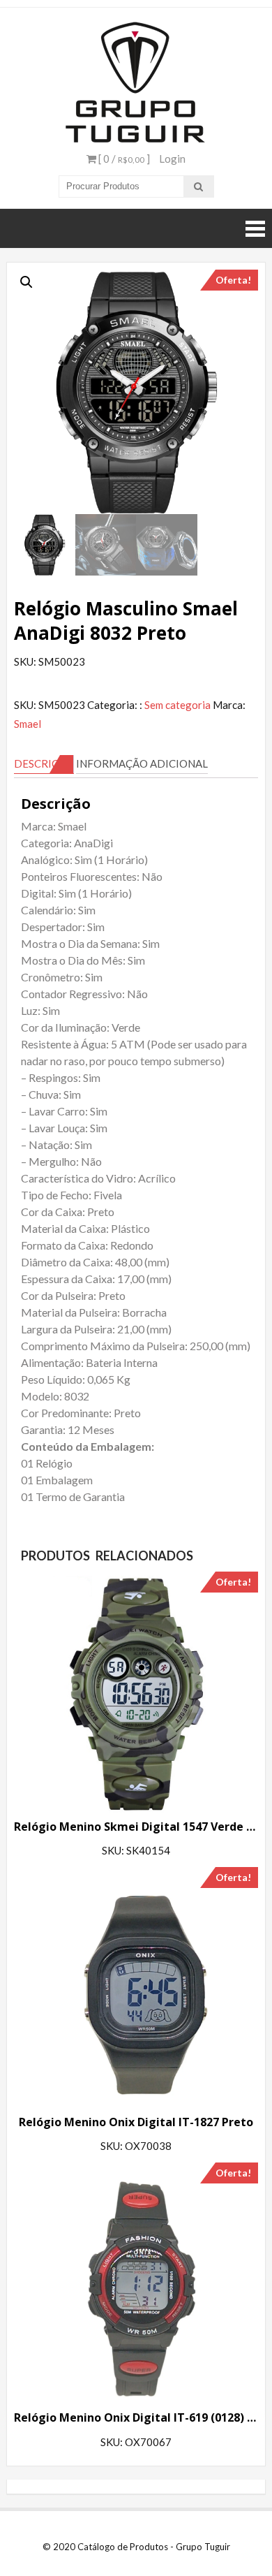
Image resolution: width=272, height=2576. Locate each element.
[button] (27, 282)
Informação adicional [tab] (142, 763)
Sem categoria (177, 705)
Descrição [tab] (44, 763)
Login (172, 159)
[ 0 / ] (123, 159)
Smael (28, 724)
